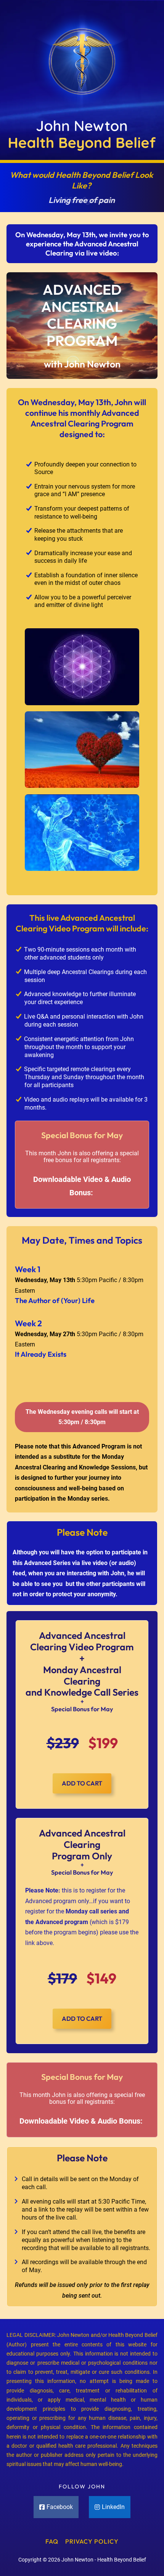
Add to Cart (82, 1783)
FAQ (52, 2541)
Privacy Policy (92, 2541)
